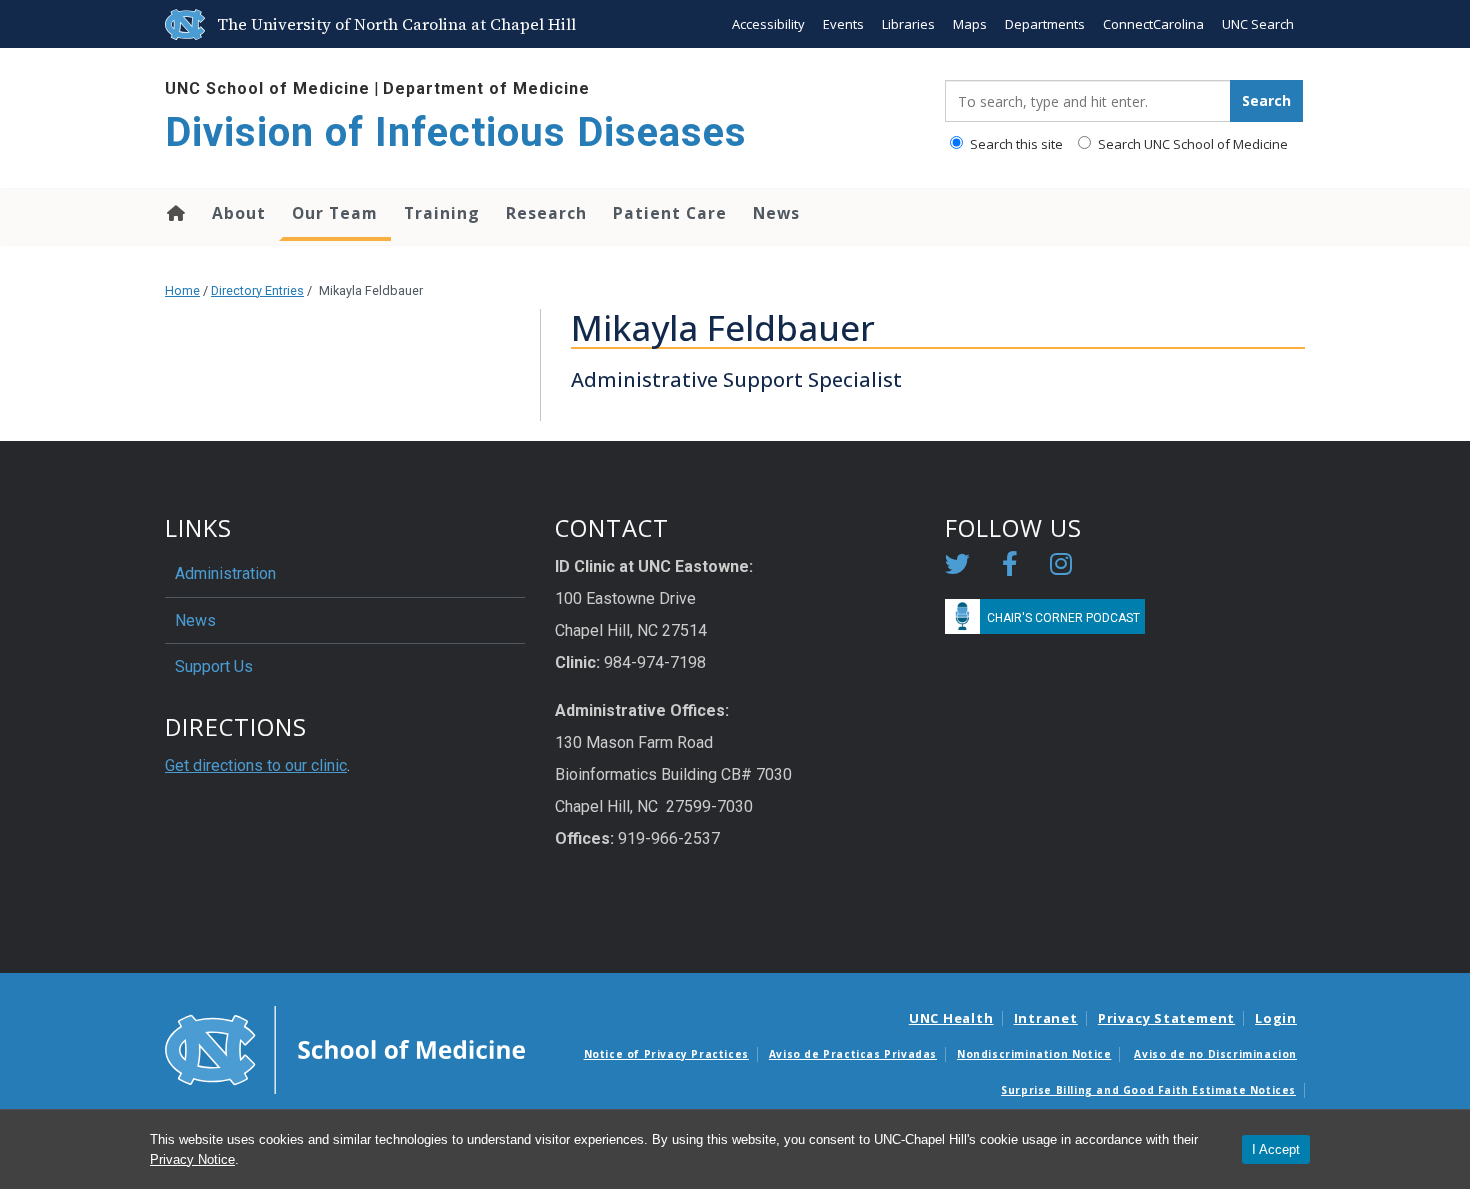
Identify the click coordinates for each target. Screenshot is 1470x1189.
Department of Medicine (486, 88)
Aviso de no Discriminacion (1215, 1054)
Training (442, 213)
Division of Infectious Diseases (456, 132)
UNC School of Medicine (267, 88)
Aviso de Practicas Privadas (853, 1054)
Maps (970, 24)
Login (1276, 1018)
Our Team (335, 213)
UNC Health (951, 1018)
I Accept (1276, 1149)
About (239, 213)
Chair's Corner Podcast (1063, 618)
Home (174, 213)
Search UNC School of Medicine (1191, 144)
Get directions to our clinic (256, 765)
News (776, 213)
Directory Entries (257, 290)
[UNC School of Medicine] (345, 1049)
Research (546, 213)
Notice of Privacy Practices (666, 1054)
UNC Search (1258, 24)
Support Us (214, 666)
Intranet (1046, 1018)
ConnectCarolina (1153, 24)
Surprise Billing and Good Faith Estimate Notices (1148, 1090)
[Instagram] (1061, 567)
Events (843, 24)
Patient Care (670, 213)
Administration (225, 573)
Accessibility (768, 24)
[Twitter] (957, 567)
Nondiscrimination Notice (1034, 1054)
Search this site (1015, 144)
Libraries (908, 24)
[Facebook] (1010, 567)
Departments (1045, 24)
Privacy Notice (192, 1159)
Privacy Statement (1166, 1018)
